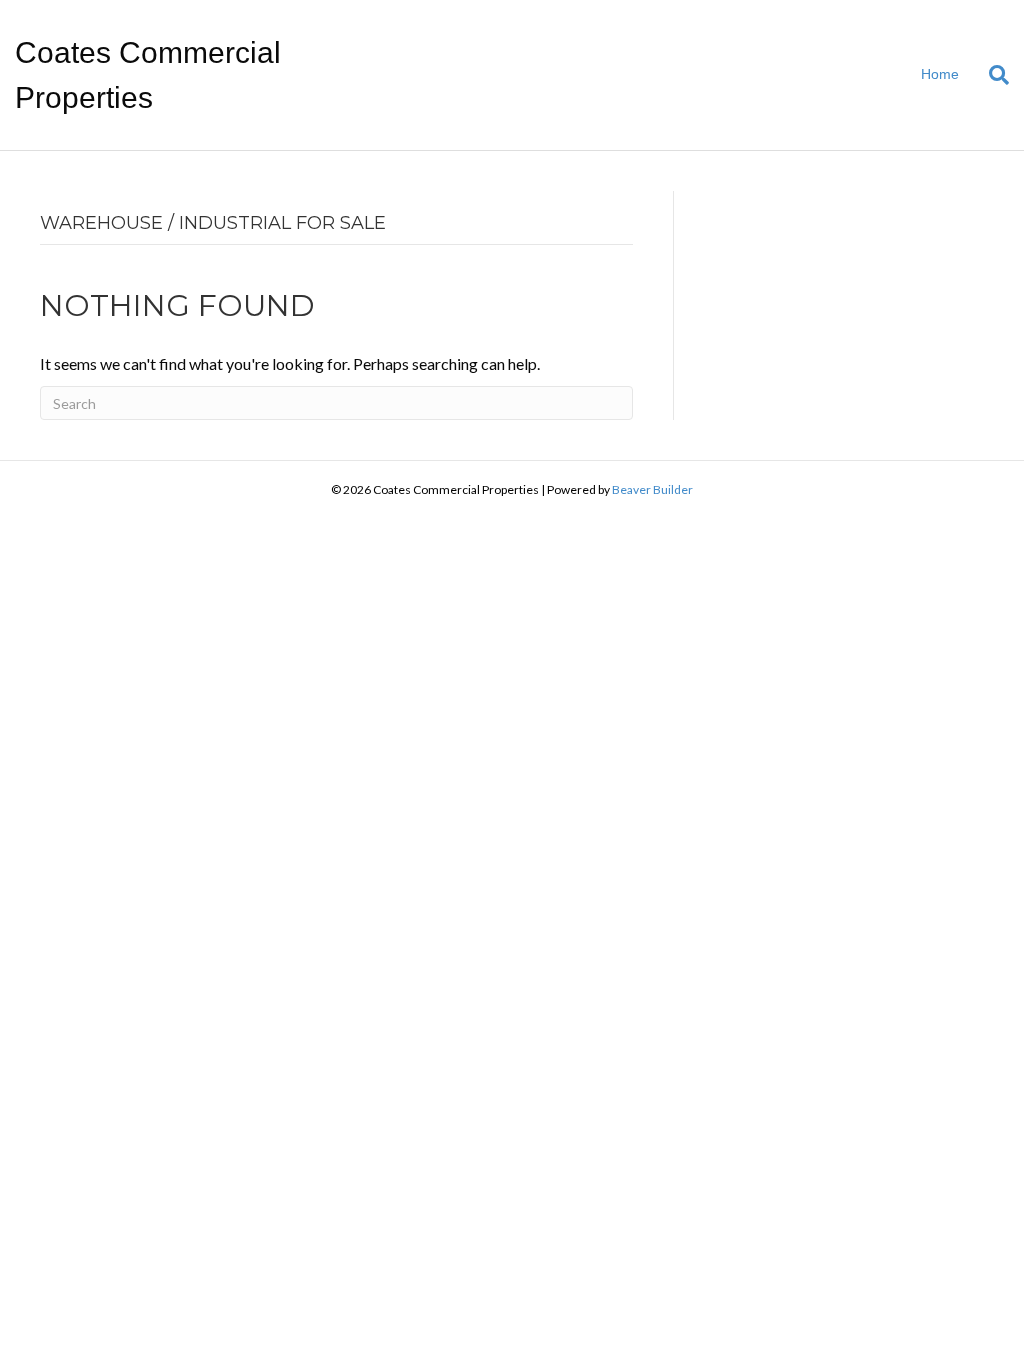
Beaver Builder (652, 489)
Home (940, 74)
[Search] (991, 75)
